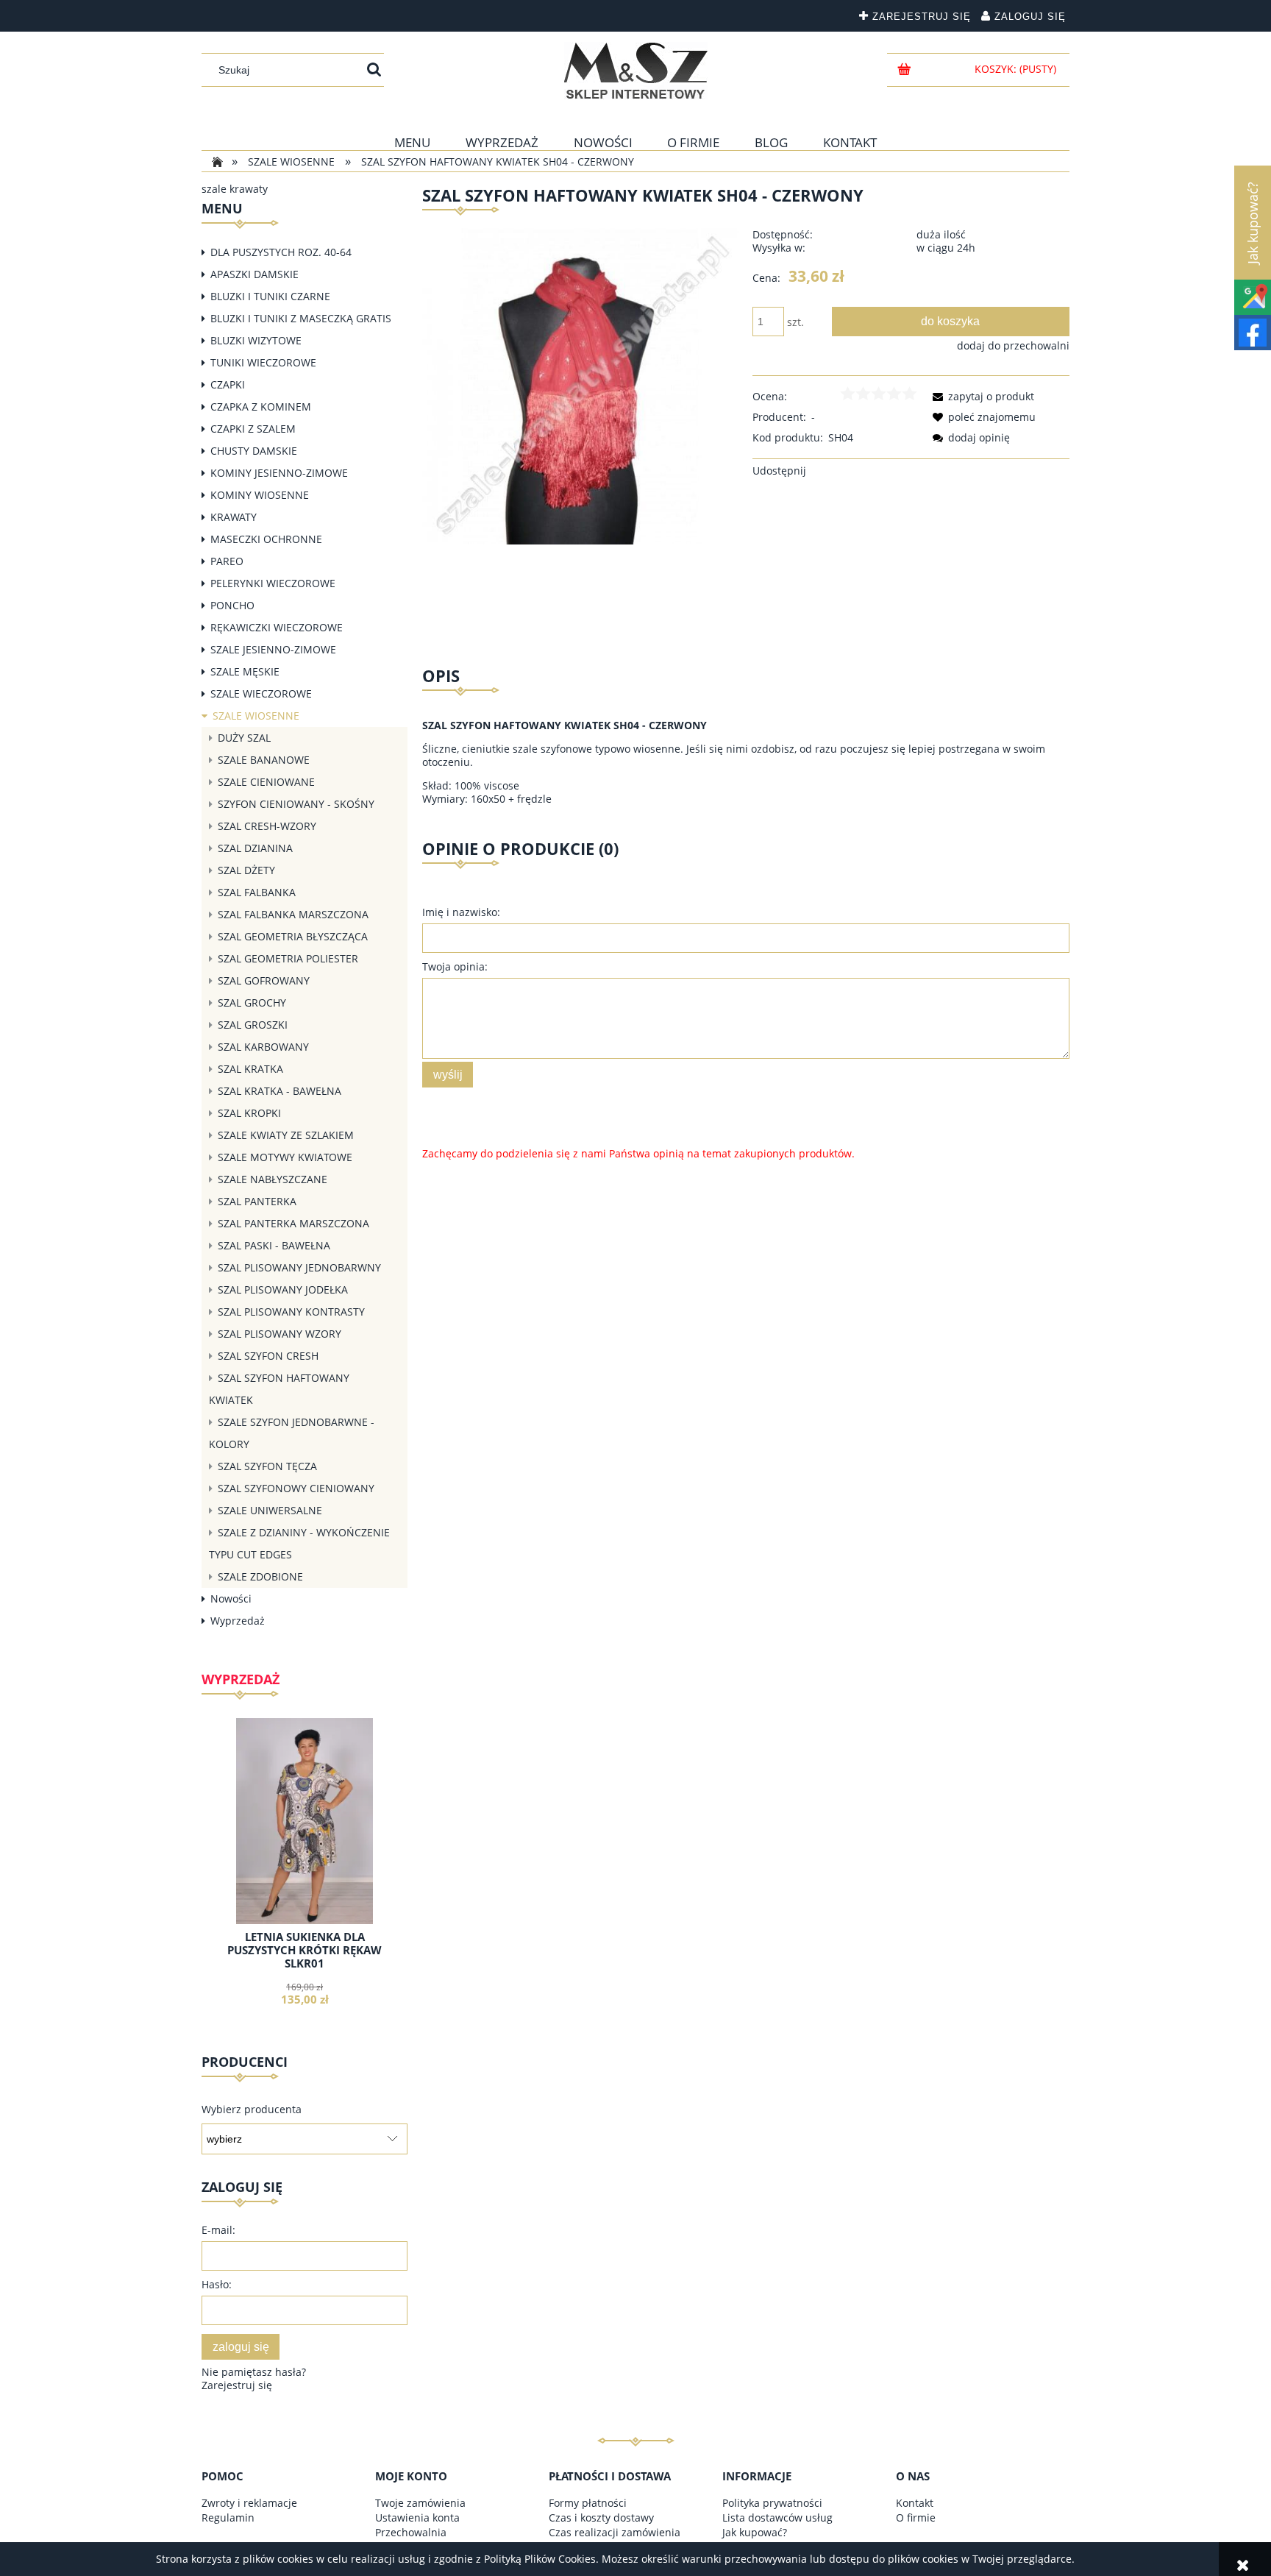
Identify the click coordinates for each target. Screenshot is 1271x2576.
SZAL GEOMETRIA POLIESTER (288, 958)
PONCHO (232, 605)
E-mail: (218, 2230)
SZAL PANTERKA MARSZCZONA (293, 1223)
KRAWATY (234, 517)
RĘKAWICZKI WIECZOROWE (277, 627)
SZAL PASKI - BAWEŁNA (274, 1245)
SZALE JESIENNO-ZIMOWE (273, 649)
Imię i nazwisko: (461, 912)
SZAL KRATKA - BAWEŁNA (280, 1091)
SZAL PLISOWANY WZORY (280, 1334)
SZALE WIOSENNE (256, 716)
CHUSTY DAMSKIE (254, 451)
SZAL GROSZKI (253, 1025)
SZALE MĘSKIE (245, 671)
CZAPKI (228, 384)
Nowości (231, 1599)
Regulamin (228, 2518)
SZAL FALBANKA (257, 892)
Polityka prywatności (772, 2503)
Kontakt (915, 2503)
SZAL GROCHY (252, 1003)
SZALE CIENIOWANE (266, 782)
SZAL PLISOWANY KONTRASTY (291, 1312)
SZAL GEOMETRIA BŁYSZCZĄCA (293, 936)
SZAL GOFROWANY (264, 980)
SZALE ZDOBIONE (260, 1576)
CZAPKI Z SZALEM (253, 429)
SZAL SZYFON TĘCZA (267, 1466)
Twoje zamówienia (420, 2503)
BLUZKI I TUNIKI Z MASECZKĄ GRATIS (301, 318)
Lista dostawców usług (777, 2518)
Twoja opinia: (455, 966)
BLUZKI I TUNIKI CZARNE (270, 296)
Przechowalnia (411, 2532)
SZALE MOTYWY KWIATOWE (285, 1157)
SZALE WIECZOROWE (261, 693)
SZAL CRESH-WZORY (267, 826)
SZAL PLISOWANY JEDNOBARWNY (299, 1267)
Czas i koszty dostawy (601, 2518)
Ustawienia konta (417, 2518)
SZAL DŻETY (246, 870)
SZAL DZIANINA (255, 848)
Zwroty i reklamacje (249, 2503)
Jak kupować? (755, 2532)
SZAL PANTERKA (257, 1201)
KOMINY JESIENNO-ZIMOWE (279, 473)
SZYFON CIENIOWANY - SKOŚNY (296, 804)
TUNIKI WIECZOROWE (263, 362)
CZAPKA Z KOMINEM (261, 407)
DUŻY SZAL (244, 738)
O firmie (916, 2518)
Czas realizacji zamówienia (615, 2532)
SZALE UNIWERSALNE (270, 1510)
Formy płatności (588, 2503)
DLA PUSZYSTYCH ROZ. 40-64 (281, 252)
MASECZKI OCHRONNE (266, 539)
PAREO (227, 561)
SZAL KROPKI (249, 1113)
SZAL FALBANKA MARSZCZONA (293, 914)
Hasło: (217, 2284)
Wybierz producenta (252, 2110)
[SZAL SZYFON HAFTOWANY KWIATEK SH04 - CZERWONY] (581, 385)
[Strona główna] (636, 71)
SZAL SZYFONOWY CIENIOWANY (296, 1488)
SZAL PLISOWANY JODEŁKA (283, 1289)
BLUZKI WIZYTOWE (256, 340)
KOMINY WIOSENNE (260, 495)
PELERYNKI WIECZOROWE (273, 583)
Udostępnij (779, 471)
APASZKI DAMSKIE (254, 274)
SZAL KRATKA (250, 1069)
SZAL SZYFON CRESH (268, 1356)
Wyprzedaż (238, 1621)
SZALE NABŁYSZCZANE (273, 1179)
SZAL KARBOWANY (263, 1047)
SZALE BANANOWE (264, 760)
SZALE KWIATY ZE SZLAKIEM (286, 1135)
